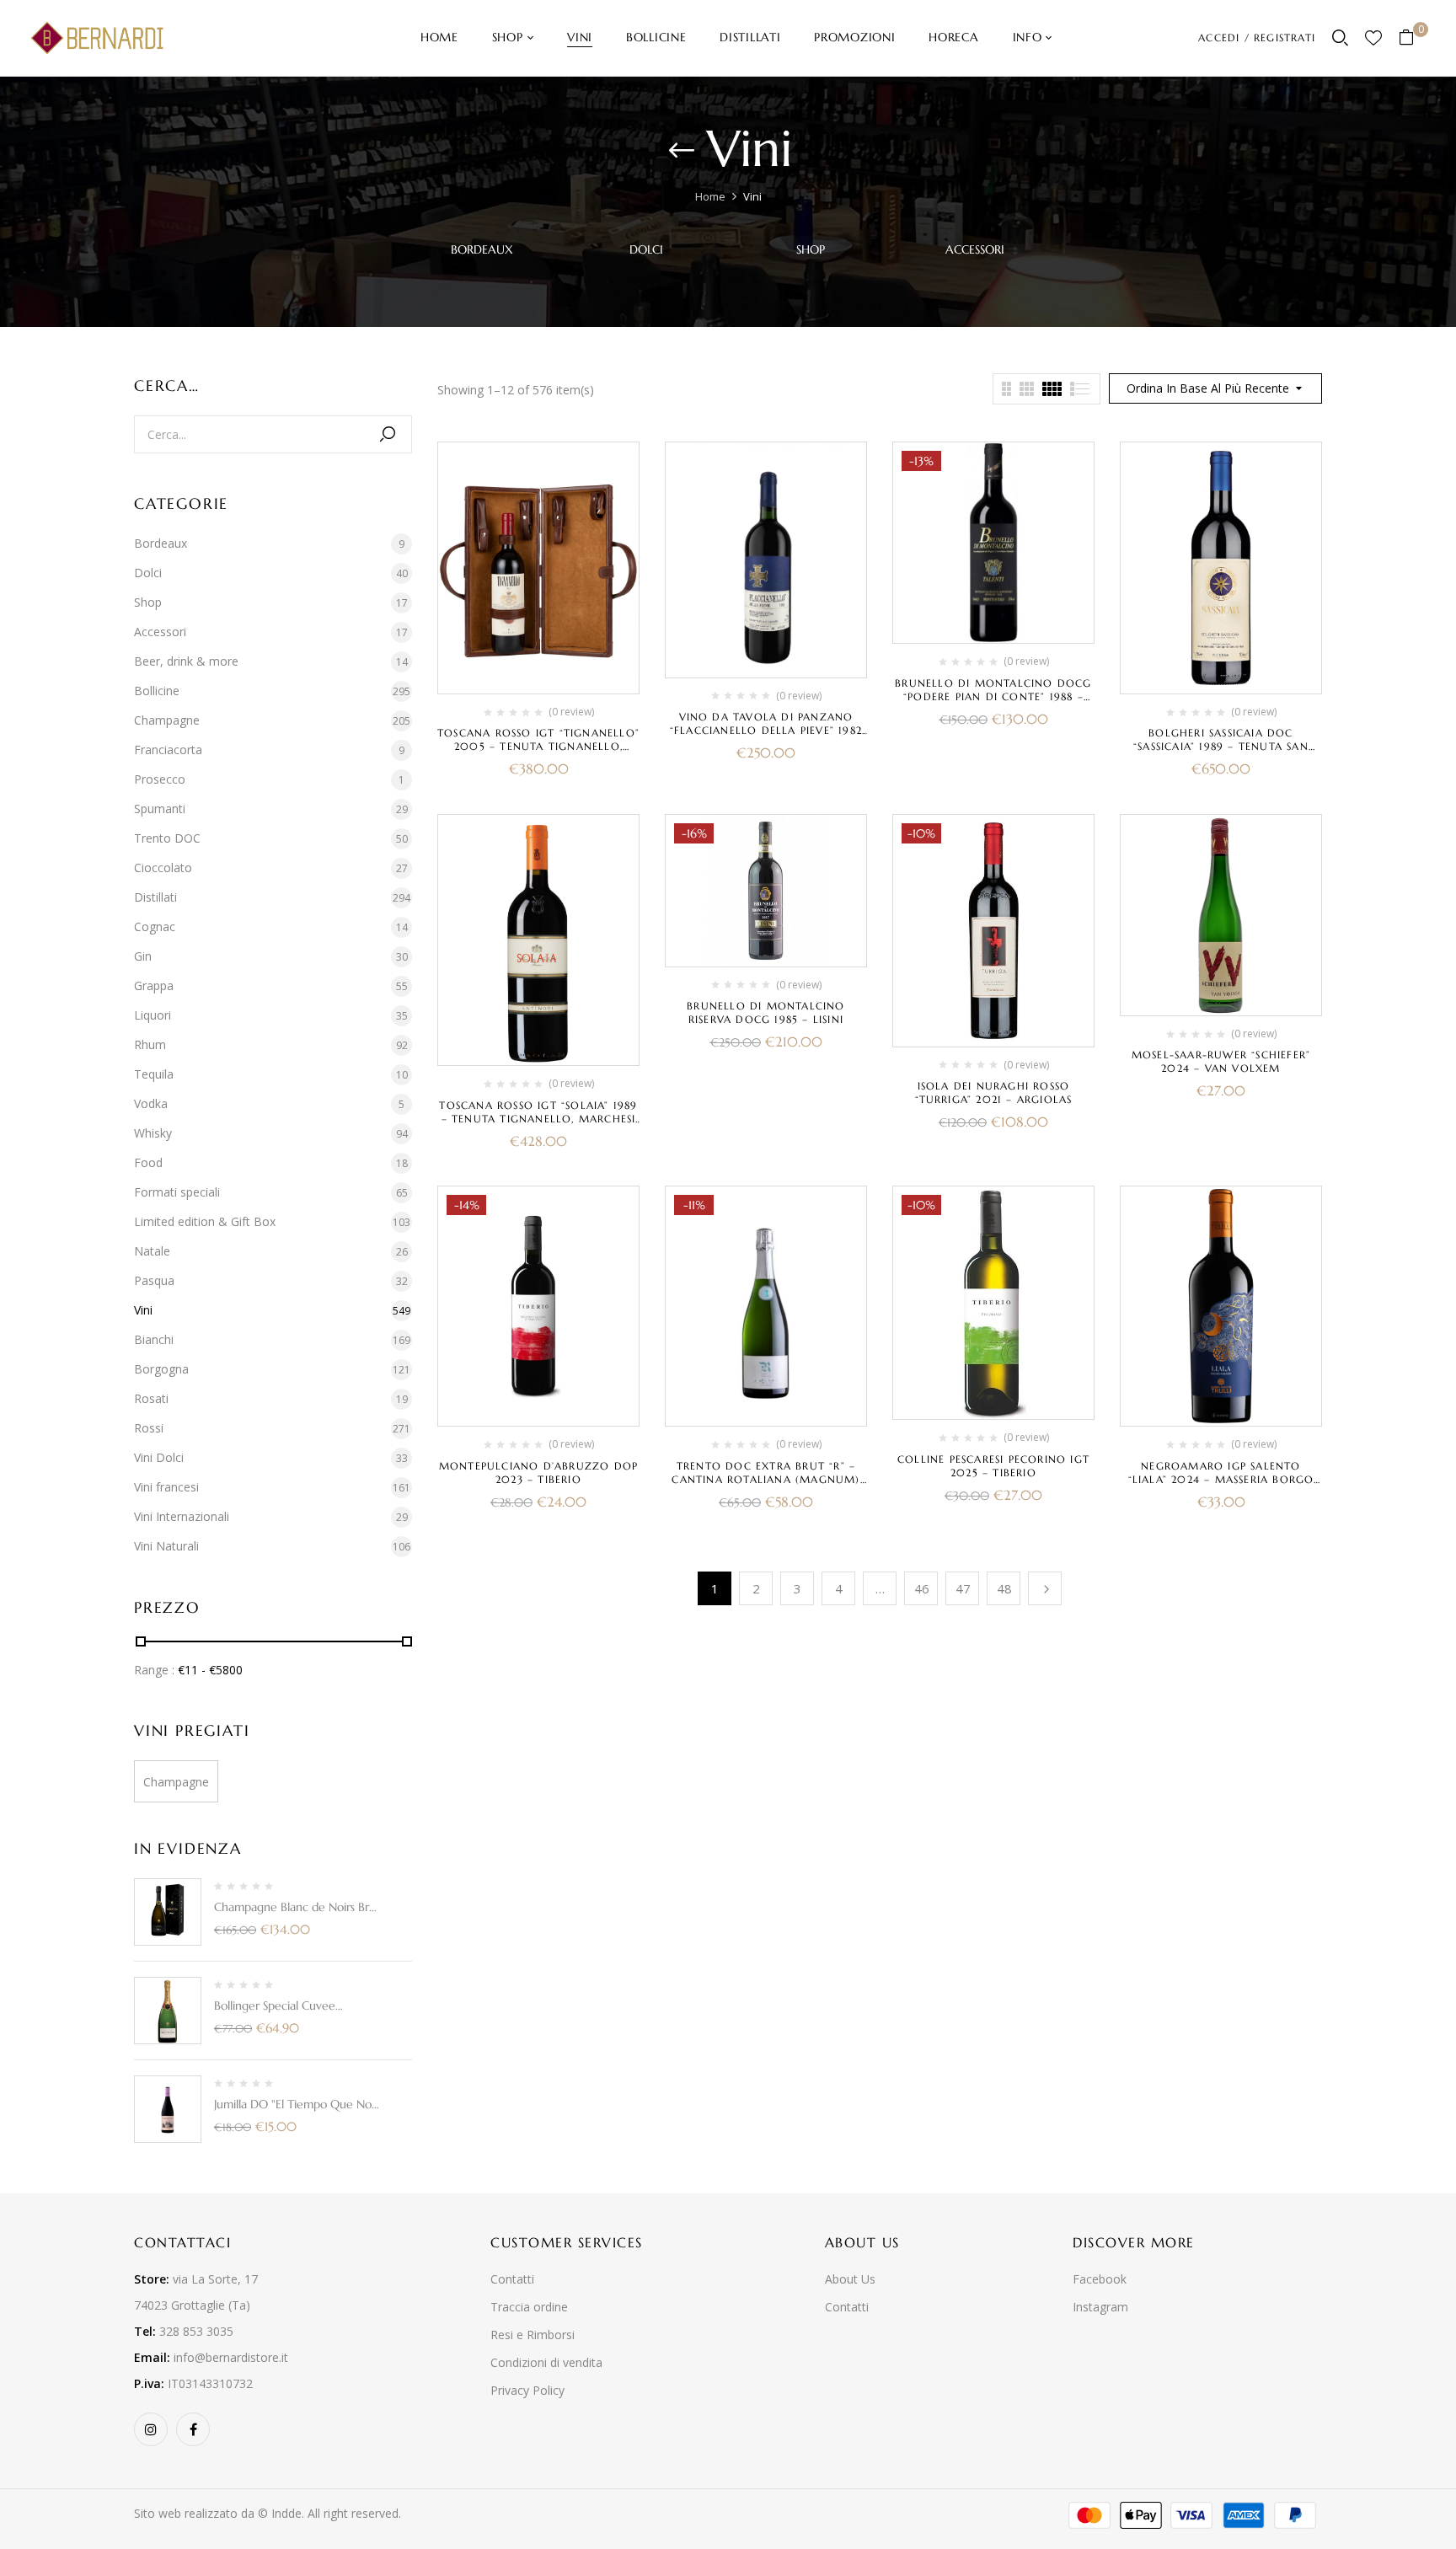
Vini (143, 1310)
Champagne (167, 720)
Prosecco (160, 779)
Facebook (1100, 2279)
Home (710, 196)
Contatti (512, 2279)
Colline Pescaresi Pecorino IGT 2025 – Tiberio (993, 1466)
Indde (286, 2513)
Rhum (150, 1044)
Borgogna (161, 1369)
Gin (143, 956)
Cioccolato (163, 868)
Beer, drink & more (186, 661)
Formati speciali (177, 1192)
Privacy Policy (527, 2390)
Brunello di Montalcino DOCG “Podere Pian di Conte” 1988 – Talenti (993, 696)
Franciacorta (168, 750)
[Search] (388, 434)
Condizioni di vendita (546, 2362)
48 (1004, 1588)
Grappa (154, 985)
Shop (811, 250)
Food (148, 1162)
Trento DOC (167, 838)
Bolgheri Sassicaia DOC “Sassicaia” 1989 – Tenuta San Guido (1221, 746)
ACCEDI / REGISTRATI (1257, 37)
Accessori (975, 250)
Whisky (153, 1133)
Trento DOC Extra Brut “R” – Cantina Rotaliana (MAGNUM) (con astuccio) (765, 1479)
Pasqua (154, 1280)
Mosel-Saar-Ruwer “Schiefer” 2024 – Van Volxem (1221, 1061)
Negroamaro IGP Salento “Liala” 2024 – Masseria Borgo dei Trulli (1221, 1479)
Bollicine (157, 691)
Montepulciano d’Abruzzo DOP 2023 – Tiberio (538, 1473)
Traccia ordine (529, 2307)
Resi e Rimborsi (533, 2335)
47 (963, 1588)
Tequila (154, 1074)
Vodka (151, 1103)
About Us (850, 2279)
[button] (1413, 38)
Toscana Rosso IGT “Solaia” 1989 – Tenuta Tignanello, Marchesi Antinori (538, 1119)
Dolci (646, 250)
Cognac (155, 926)
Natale (152, 1251)
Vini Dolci (159, 1457)
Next (1045, 1588)
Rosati (151, 1398)
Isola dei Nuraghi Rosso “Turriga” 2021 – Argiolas (994, 1092)
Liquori (153, 1015)
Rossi (149, 1428)
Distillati (155, 897)
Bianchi (154, 1339)
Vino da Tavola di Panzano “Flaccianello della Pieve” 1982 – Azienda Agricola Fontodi (766, 730)
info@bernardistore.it (231, 2357)
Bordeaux (482, 250)
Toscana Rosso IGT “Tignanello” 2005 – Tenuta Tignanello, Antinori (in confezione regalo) (538, 753)
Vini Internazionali (182, 1516)
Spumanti (160, 809)
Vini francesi (166, 1487)
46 (922, 1588)
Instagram (1100, 2307)
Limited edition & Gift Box (205, 1221)
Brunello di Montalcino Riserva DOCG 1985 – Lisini (765, 1012)
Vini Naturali (166, 1546)
